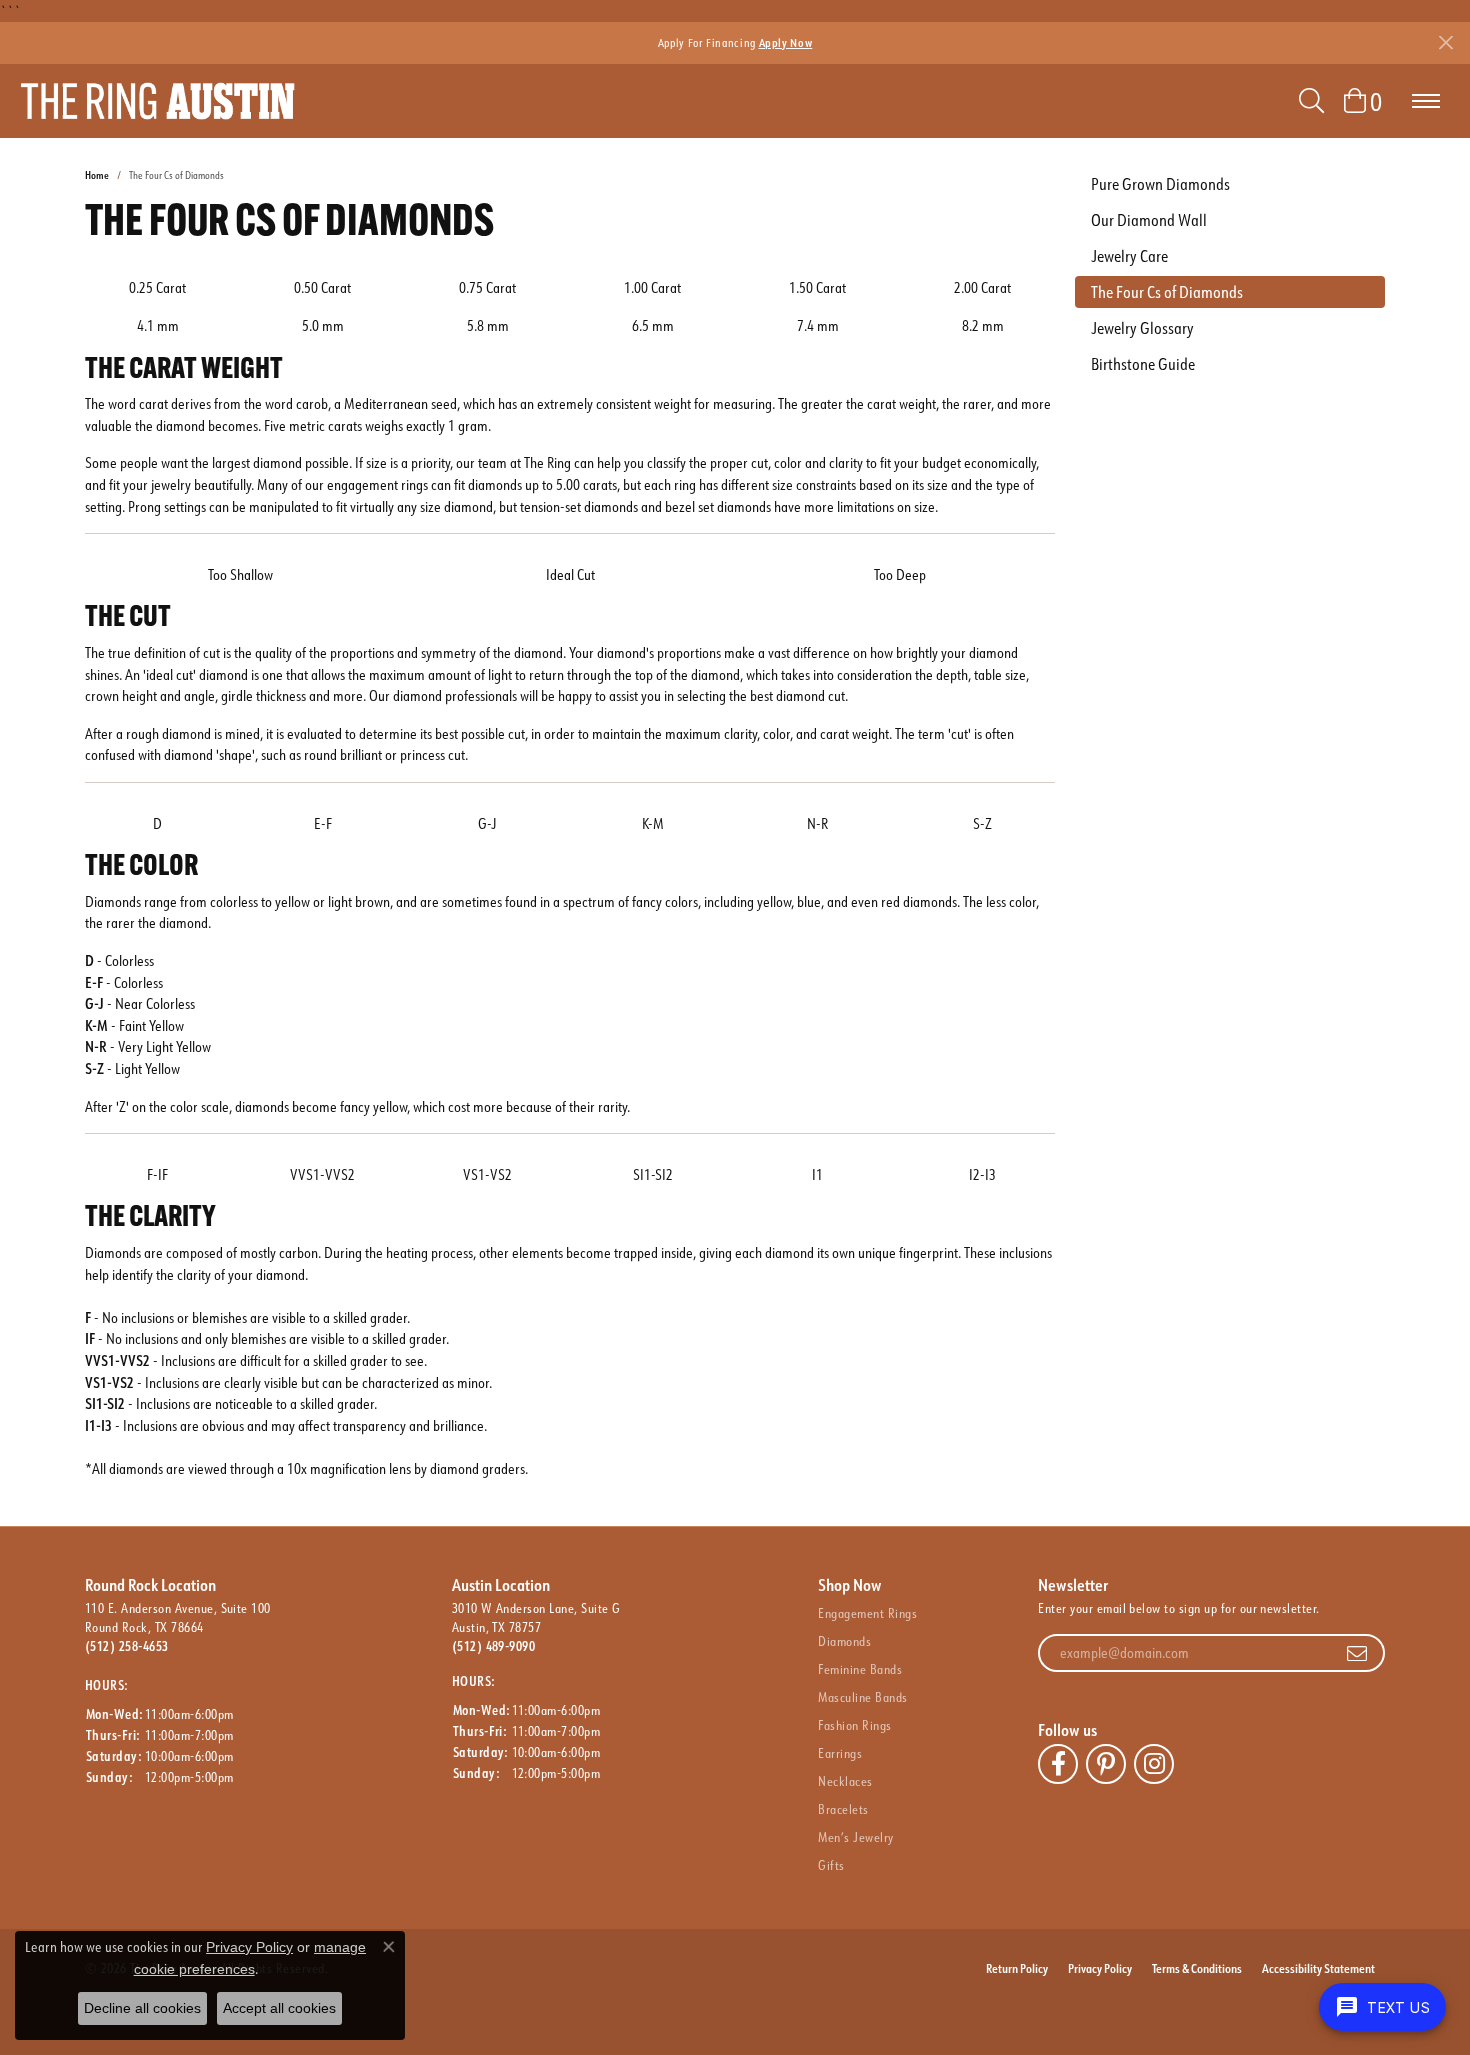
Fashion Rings (854, 1725)
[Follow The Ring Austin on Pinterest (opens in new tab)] (1106, 1764)
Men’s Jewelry (855, 1837)
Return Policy (1017, 1968)
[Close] (1445, 42)
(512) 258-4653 (127, 1646)
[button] (1311, 101)
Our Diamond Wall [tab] (1149, 220)
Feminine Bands (860, 1669)
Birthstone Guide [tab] (1143, 364)
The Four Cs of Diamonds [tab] (1167, 292)
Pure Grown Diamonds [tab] (1160, 184)
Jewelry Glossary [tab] (1142, 328)
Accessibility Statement (1318, 1968)
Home (97, 175)
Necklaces (845, 1781)
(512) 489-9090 (494, 1646)
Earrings (840, 1753)
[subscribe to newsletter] (1357, 1653)
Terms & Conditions (1197, 1968)
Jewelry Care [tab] (1129, 256)
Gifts (831, 1865)
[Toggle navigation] (1426, 101)
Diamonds (844, 1641)
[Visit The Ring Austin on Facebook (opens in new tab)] (1058, 1764)
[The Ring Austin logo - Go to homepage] (157, 101)
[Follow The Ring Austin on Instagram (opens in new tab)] (1154, 1764)
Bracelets (843, 1809)
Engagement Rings (867, 1613)
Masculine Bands (862, 1697)
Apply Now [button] (786, 42)
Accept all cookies (279, 2008)
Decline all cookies (142, 2008)
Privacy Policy (1100, 1968)
